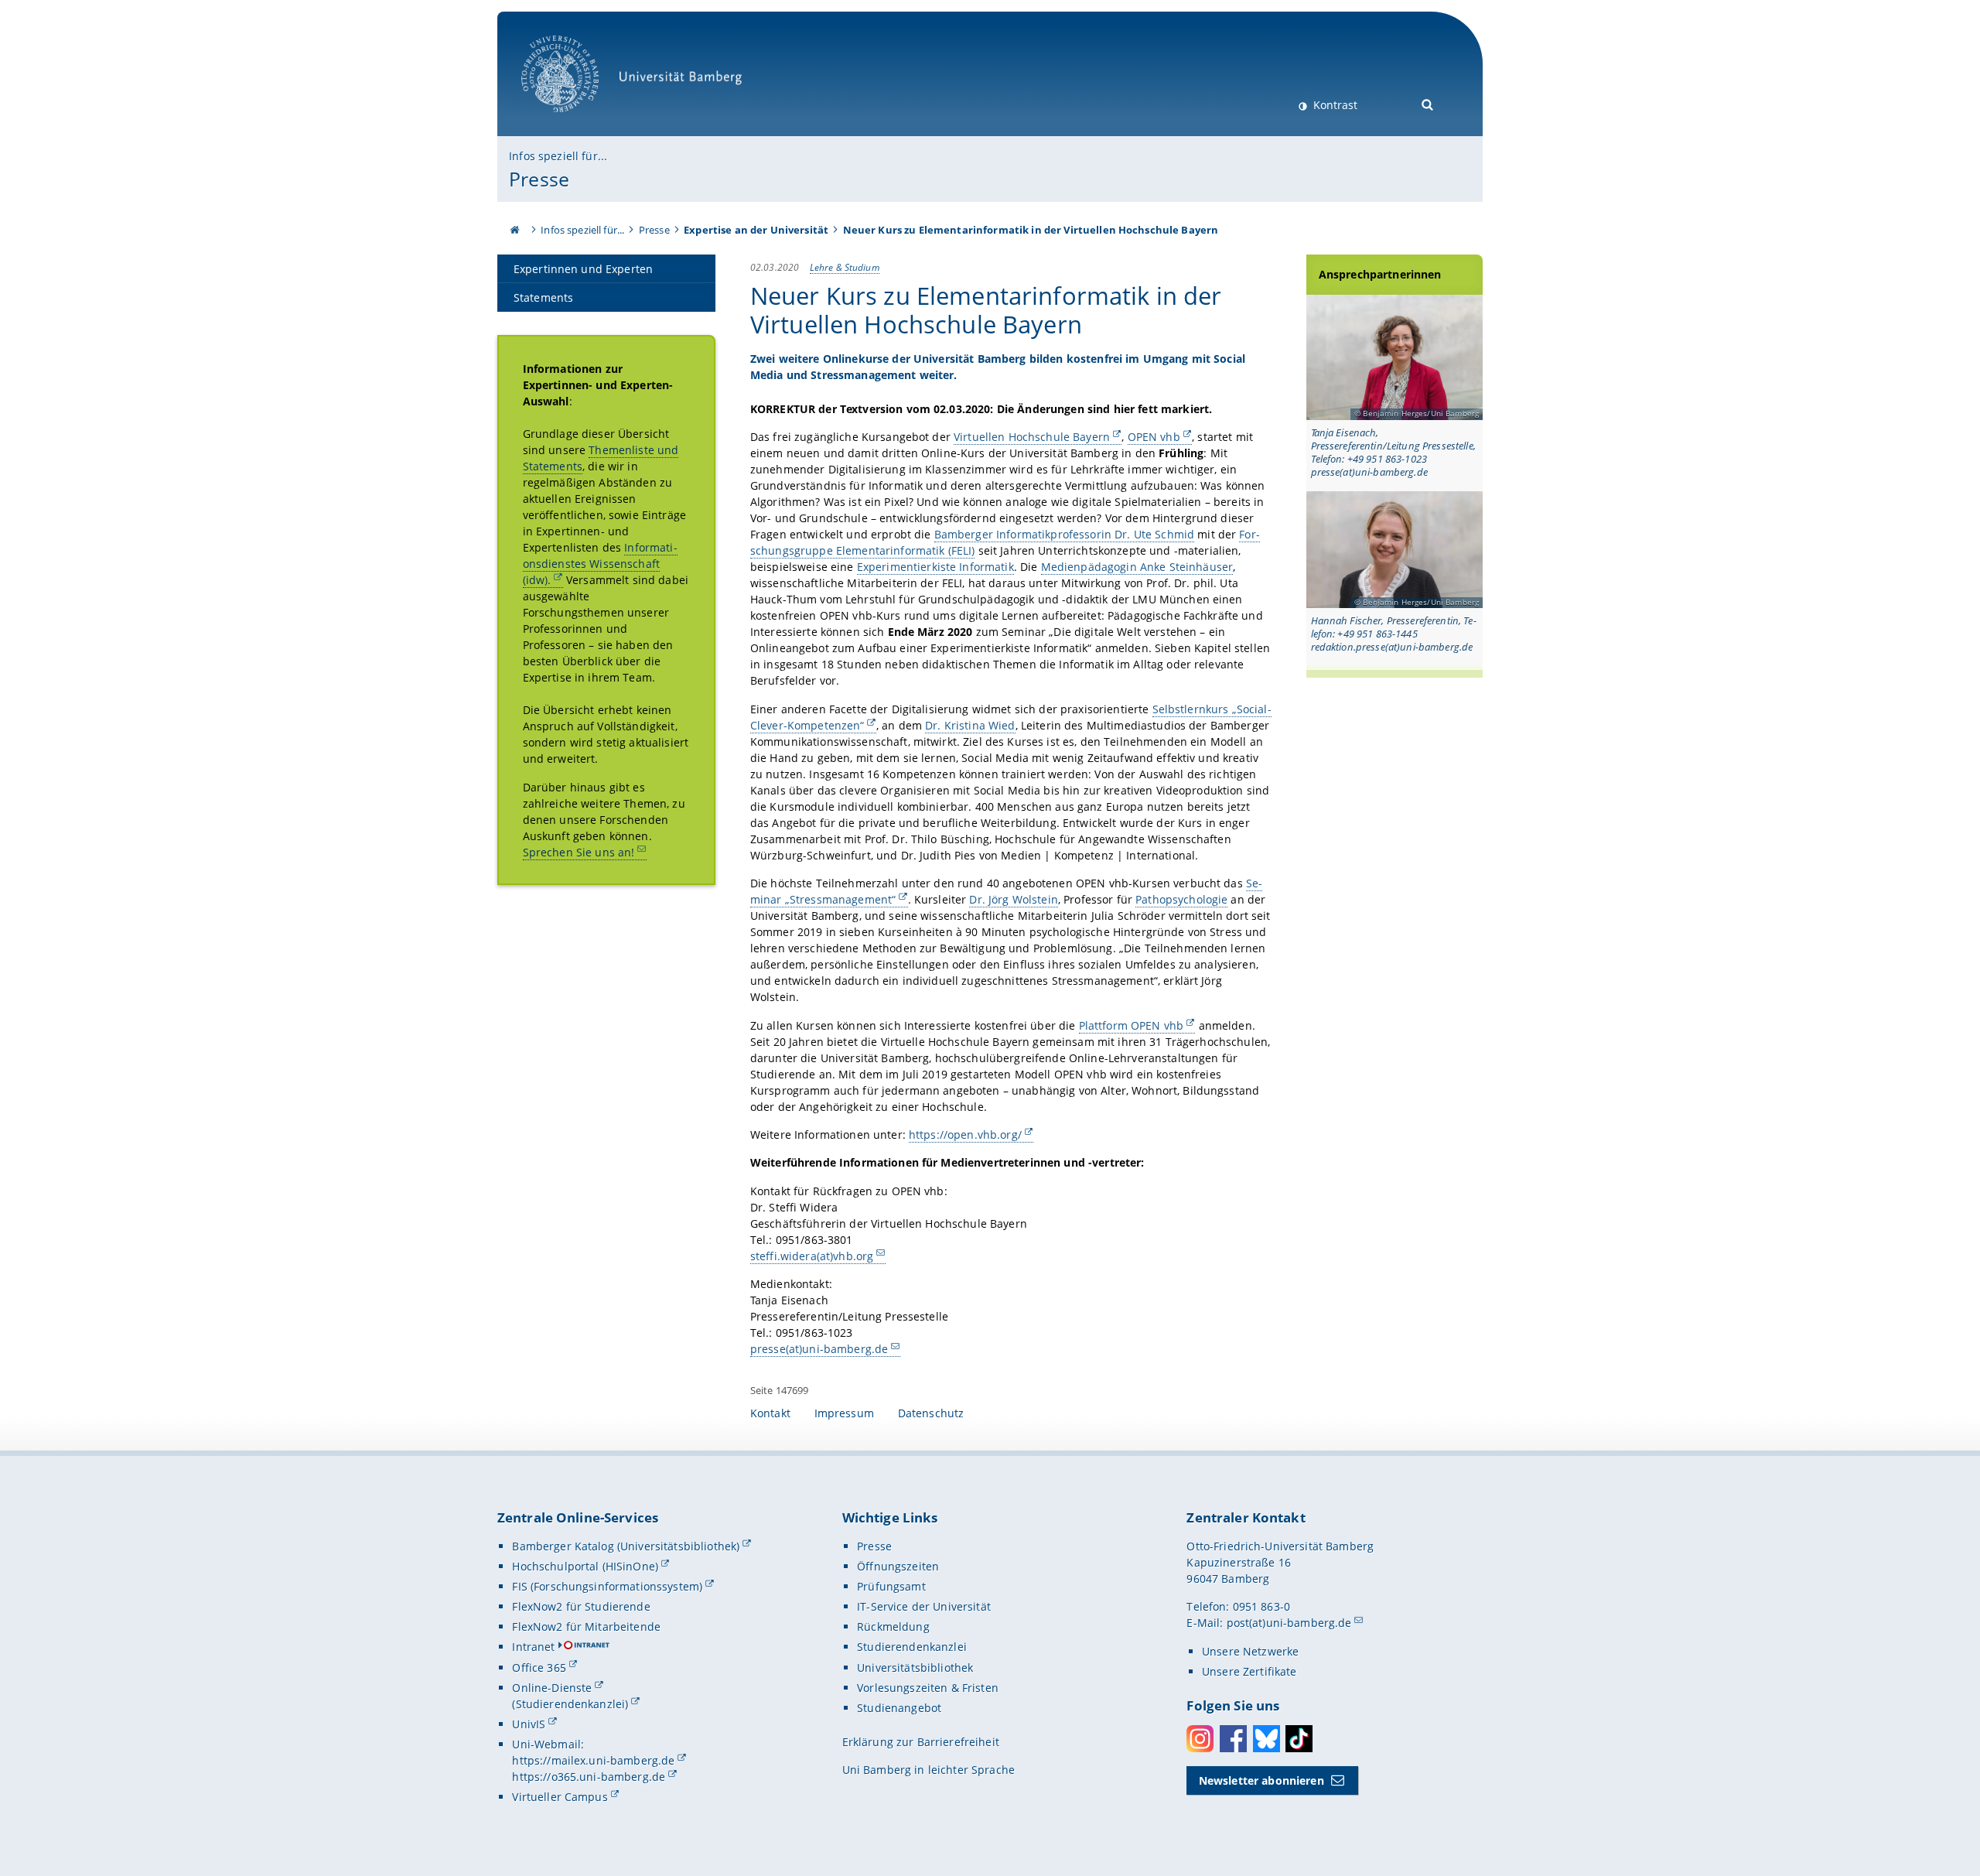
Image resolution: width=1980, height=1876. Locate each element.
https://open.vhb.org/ (965, 1134)
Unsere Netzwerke (1250, 1651)
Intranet (533, 1647)
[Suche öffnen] (1428, 103)
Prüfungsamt (891, 1586)
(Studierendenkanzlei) (570, 1704)
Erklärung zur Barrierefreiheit (921, 1742)
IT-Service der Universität (924, 1606)
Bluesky (1267, 1739)
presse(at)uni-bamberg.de (819, 1349)
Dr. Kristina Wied (970, 725)
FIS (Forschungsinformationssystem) (607, 1586)
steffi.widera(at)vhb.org (812, 1256)
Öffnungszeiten (898, 1566)
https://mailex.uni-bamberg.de (593, 1760)
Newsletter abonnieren (1261, 1780)
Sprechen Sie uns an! (579, 852)
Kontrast (1334, 105)
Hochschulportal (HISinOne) (585, 1566)
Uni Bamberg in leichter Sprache (929, 1770)
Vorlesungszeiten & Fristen (928, 1688)
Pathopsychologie (1181, 899)
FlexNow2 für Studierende (581, 1606)
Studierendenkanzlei (912, 1647)
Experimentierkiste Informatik (935, 567)
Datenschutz (931, 1413)
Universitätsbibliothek (915, 1668)
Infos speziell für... (558, 156)
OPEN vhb (1154, 437)
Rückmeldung (893, 1627)
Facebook (1233, 1739)
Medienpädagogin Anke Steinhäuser (1137, 567)
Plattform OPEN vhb (1132, 1025)
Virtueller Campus (560, 1797)
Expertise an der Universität (756, 230)
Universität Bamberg (576, 120)
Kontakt (770, 1413)
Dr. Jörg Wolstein (1013, 899)
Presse (539, 179)
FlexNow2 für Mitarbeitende (586, 1627)
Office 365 (539, 1668)
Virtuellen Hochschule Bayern (1032, 437)
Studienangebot (899, 1708)
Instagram (1200, 1739)
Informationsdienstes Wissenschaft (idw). (600, 564)
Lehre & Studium (845, 267)
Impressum (844, 1413)
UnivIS (529, 1724)
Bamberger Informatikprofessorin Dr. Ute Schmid (1064, 534)
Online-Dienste (552, 1688)
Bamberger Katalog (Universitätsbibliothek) (626, 1546)
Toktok (1299, 1739)
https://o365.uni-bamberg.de (589, 1777)
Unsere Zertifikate (1249, 1671)
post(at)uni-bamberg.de (1289, 1623)
